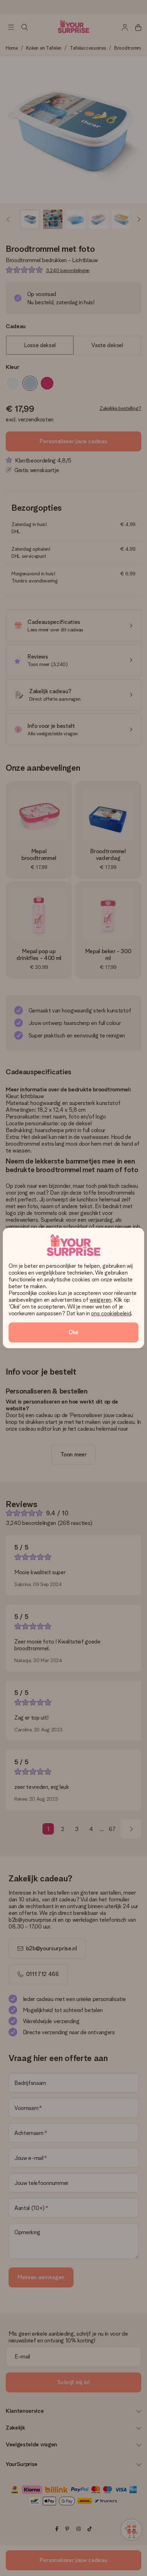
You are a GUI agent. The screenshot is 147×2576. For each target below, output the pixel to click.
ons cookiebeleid (111, 1313)
